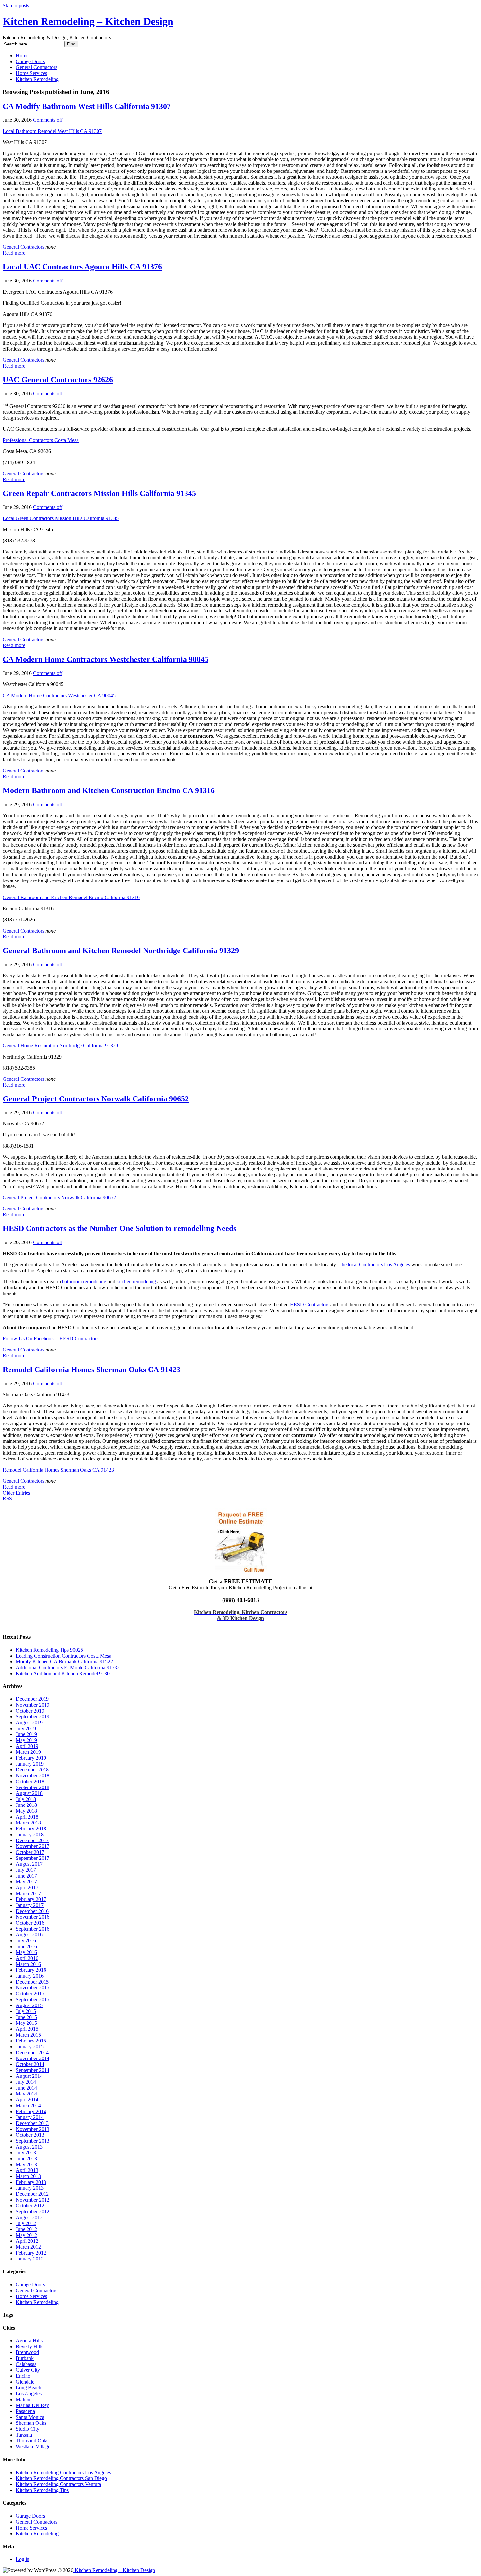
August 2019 (29, 1723)
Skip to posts (16, 5)
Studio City (27, 2429)
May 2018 (26, 1811)
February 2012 (31, 2253)
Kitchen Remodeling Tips (42, 2490)
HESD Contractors (310, 1305)
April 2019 (27, 1746)
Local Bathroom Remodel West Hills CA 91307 (52, 131)
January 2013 (30, 2188)
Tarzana (24, 2435)
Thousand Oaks (32, 2441)
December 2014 (32, 2052)
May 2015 (26, 2023)
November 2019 (33, 1705)
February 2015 (31, 2041)
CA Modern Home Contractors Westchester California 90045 (106, 659)
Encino (23, 2376)
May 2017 (26, 1882)
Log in (23, 2559)
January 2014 (30, 2117)
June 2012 (26, 2229)
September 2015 (33, 1999)
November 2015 (33, 1988)
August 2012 (29, 2217)
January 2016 (30, 1976)
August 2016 (29, 1935)
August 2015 (29, 2005)
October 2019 (30, 1711)
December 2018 (32, 1770)
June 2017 (26, 1876)
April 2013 (27, 2170)
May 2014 (26, 2094)
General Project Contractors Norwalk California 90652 (96, 1099)
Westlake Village (33, 2447)
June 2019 (26, 1734)
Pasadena (25, 2411)
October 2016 (30, 1923)
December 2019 (32, 1699)
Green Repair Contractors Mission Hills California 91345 (99, 493)
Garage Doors (30, 61)
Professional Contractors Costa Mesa (41, 440)
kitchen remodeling (136, 1282)
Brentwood (27, 2352)
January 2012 (30, 2259)
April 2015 (27, 2029)
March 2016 (28, 1964)
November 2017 (33, 1846)
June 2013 (26, 2159)
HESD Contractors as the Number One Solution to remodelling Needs (119, 1228)
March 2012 (28, 2247)
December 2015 (32, 1982)
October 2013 (30, 2135)
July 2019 (26, 1728)
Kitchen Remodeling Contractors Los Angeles (63, 2472)
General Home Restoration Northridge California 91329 (60, 1046)
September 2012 (33, 2212)
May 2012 (26, 2235)
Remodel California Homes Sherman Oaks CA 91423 (91, 1370)
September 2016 (33, 1929)
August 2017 (29, 1864)
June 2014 (26, 2088)
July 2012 (26, 2223)
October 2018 (30, 1781)
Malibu (23, 2399)
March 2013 (28, 2176)
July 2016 (26, 1941)
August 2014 (29, 2076)
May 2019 (26, 1740)
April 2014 (27, 2100)
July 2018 (26, 1799)
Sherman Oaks (31, 2423)
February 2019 (31, 1758)
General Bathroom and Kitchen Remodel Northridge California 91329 (121, 951)
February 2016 (31, 1970)
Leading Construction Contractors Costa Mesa (63, 1656)
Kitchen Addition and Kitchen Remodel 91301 (64, 1673)
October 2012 (30, 2206)
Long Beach (28, 2388)
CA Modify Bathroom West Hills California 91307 (87, 106)
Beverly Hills (29, 2346)
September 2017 (33, 1858)
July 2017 (26, 1870)
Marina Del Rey (32, 2405)
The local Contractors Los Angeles (374, 1265)
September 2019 (33, 1717)
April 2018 (27, 1817)
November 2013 (33, 2129)
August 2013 (29, 2147)
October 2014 (30, 2064)
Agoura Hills (29, 2340)
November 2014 (33, 2058)
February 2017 (31, 1899)
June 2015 (26, 2017)
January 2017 (30, 1905)
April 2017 (27, 1887)
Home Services (31, 73)
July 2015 (26, 2011)
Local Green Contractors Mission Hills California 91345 (61, 518)
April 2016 (27, 1958)
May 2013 (26, 2164)
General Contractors (36, 67)
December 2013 (32, 2123)
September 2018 (33, 1787)
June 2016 (26, 1946)
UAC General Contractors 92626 (58, 380)
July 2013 (26, 2153)
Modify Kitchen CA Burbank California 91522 (64, 1662)
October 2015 (30, 1994)
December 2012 (32, 2194)
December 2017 (32, 1840)
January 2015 (30, 2047)
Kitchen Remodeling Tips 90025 (49, 1650)
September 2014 (33, 2070)
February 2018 (31, 1829)
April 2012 (27, 2241)
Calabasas (26, 2364)
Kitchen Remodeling (37, 79)
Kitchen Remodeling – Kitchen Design (88, 21)
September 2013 (33, 2141)
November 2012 (33, 2200)
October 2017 (30, 1852)
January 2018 (30, 1834)
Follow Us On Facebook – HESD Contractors (51, 1339)
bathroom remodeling (84, 1282)
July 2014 (26, 2082)
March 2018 (28, 1823)
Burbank (25, 2358)
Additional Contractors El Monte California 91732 (68, 1668)
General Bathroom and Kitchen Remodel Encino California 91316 (71, 897)
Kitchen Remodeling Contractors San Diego (61, 2478)
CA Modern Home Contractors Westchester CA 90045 (59, 695)
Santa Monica (30, 2417)
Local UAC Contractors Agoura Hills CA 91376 (82, 267)
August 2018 (29, 1793)
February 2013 (31, 2182)
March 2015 (28, 2035)
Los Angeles (29, 2394)
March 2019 (28, 1752)
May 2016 (26, 1952)
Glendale (25, 2382)
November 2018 (33, 1776)
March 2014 (28, 2105)
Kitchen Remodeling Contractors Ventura (58, 2484)
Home (22, 55)
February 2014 (31, 2111)
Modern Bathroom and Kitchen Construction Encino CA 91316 (109, 790)
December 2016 (32, 1911)
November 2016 (33, 1917)
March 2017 (28, 1893)
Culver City (28, 2370)
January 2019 (30, 1764)
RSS (7, 1499)
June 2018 (26, 1805)
